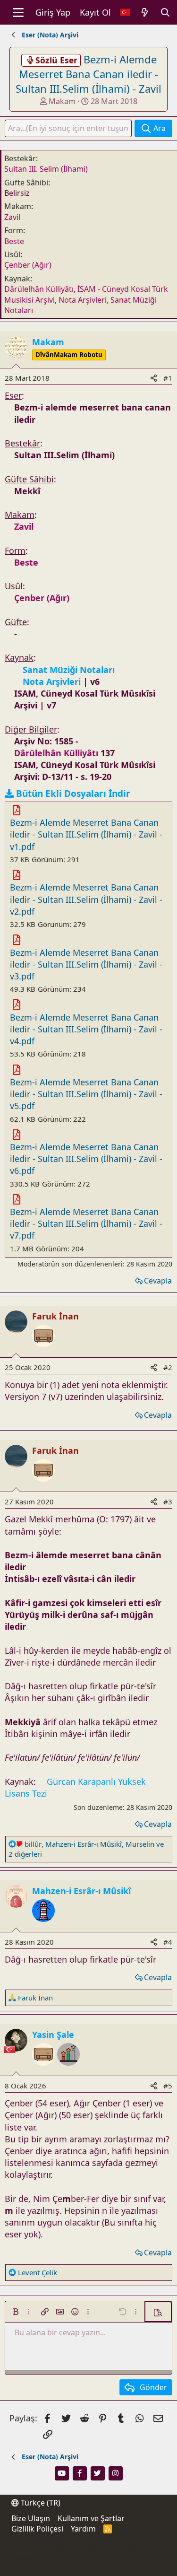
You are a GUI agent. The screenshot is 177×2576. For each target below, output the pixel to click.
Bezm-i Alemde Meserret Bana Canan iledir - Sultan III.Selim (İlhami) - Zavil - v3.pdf (86, 964)
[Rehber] (43, 1927)
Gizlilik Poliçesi (37, 2529)
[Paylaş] (154, 378)
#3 (168, 1502)
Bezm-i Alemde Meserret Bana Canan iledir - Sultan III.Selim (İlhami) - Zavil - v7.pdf (86, 1223)
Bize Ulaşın (31, 2518)
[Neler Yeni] (145, 13)
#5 (168, 2086)
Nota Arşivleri (83, 300)
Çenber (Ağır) (28, 265)
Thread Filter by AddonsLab (55, 2567)
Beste (14, 241)
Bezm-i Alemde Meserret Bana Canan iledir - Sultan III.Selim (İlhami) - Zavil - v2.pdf (86, 899)
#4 (168, 1942)
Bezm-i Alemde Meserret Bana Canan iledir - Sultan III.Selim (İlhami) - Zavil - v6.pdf (86, 1159)
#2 (168, 1367)
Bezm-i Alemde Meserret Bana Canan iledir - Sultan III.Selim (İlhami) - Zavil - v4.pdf (86, 1029)
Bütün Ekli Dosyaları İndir (73, 794)
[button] (16, 2312)
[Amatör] (68, 2071)
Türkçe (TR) (40, 2503)
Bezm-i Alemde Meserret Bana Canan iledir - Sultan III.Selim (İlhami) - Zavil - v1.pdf (86, 834)
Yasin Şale (53, 2035)
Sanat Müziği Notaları (69, 670)
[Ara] (165, 13)
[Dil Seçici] (125, 13)
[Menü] (18, 12)
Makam (62, 101)
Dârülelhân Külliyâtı (39, 289)
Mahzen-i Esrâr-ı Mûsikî (81, 1891)
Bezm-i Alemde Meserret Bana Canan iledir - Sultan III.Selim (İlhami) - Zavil (88, 74)
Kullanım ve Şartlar (91, 2518)
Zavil (12, 217)
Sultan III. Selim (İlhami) (46, 169)
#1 (168, 378)
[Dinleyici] (43, 1353)
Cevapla (158, 1281)
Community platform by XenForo (86, 2553)
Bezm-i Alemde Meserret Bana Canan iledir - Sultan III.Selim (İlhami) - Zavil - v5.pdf (86, 1094)
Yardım (83, 2529)
